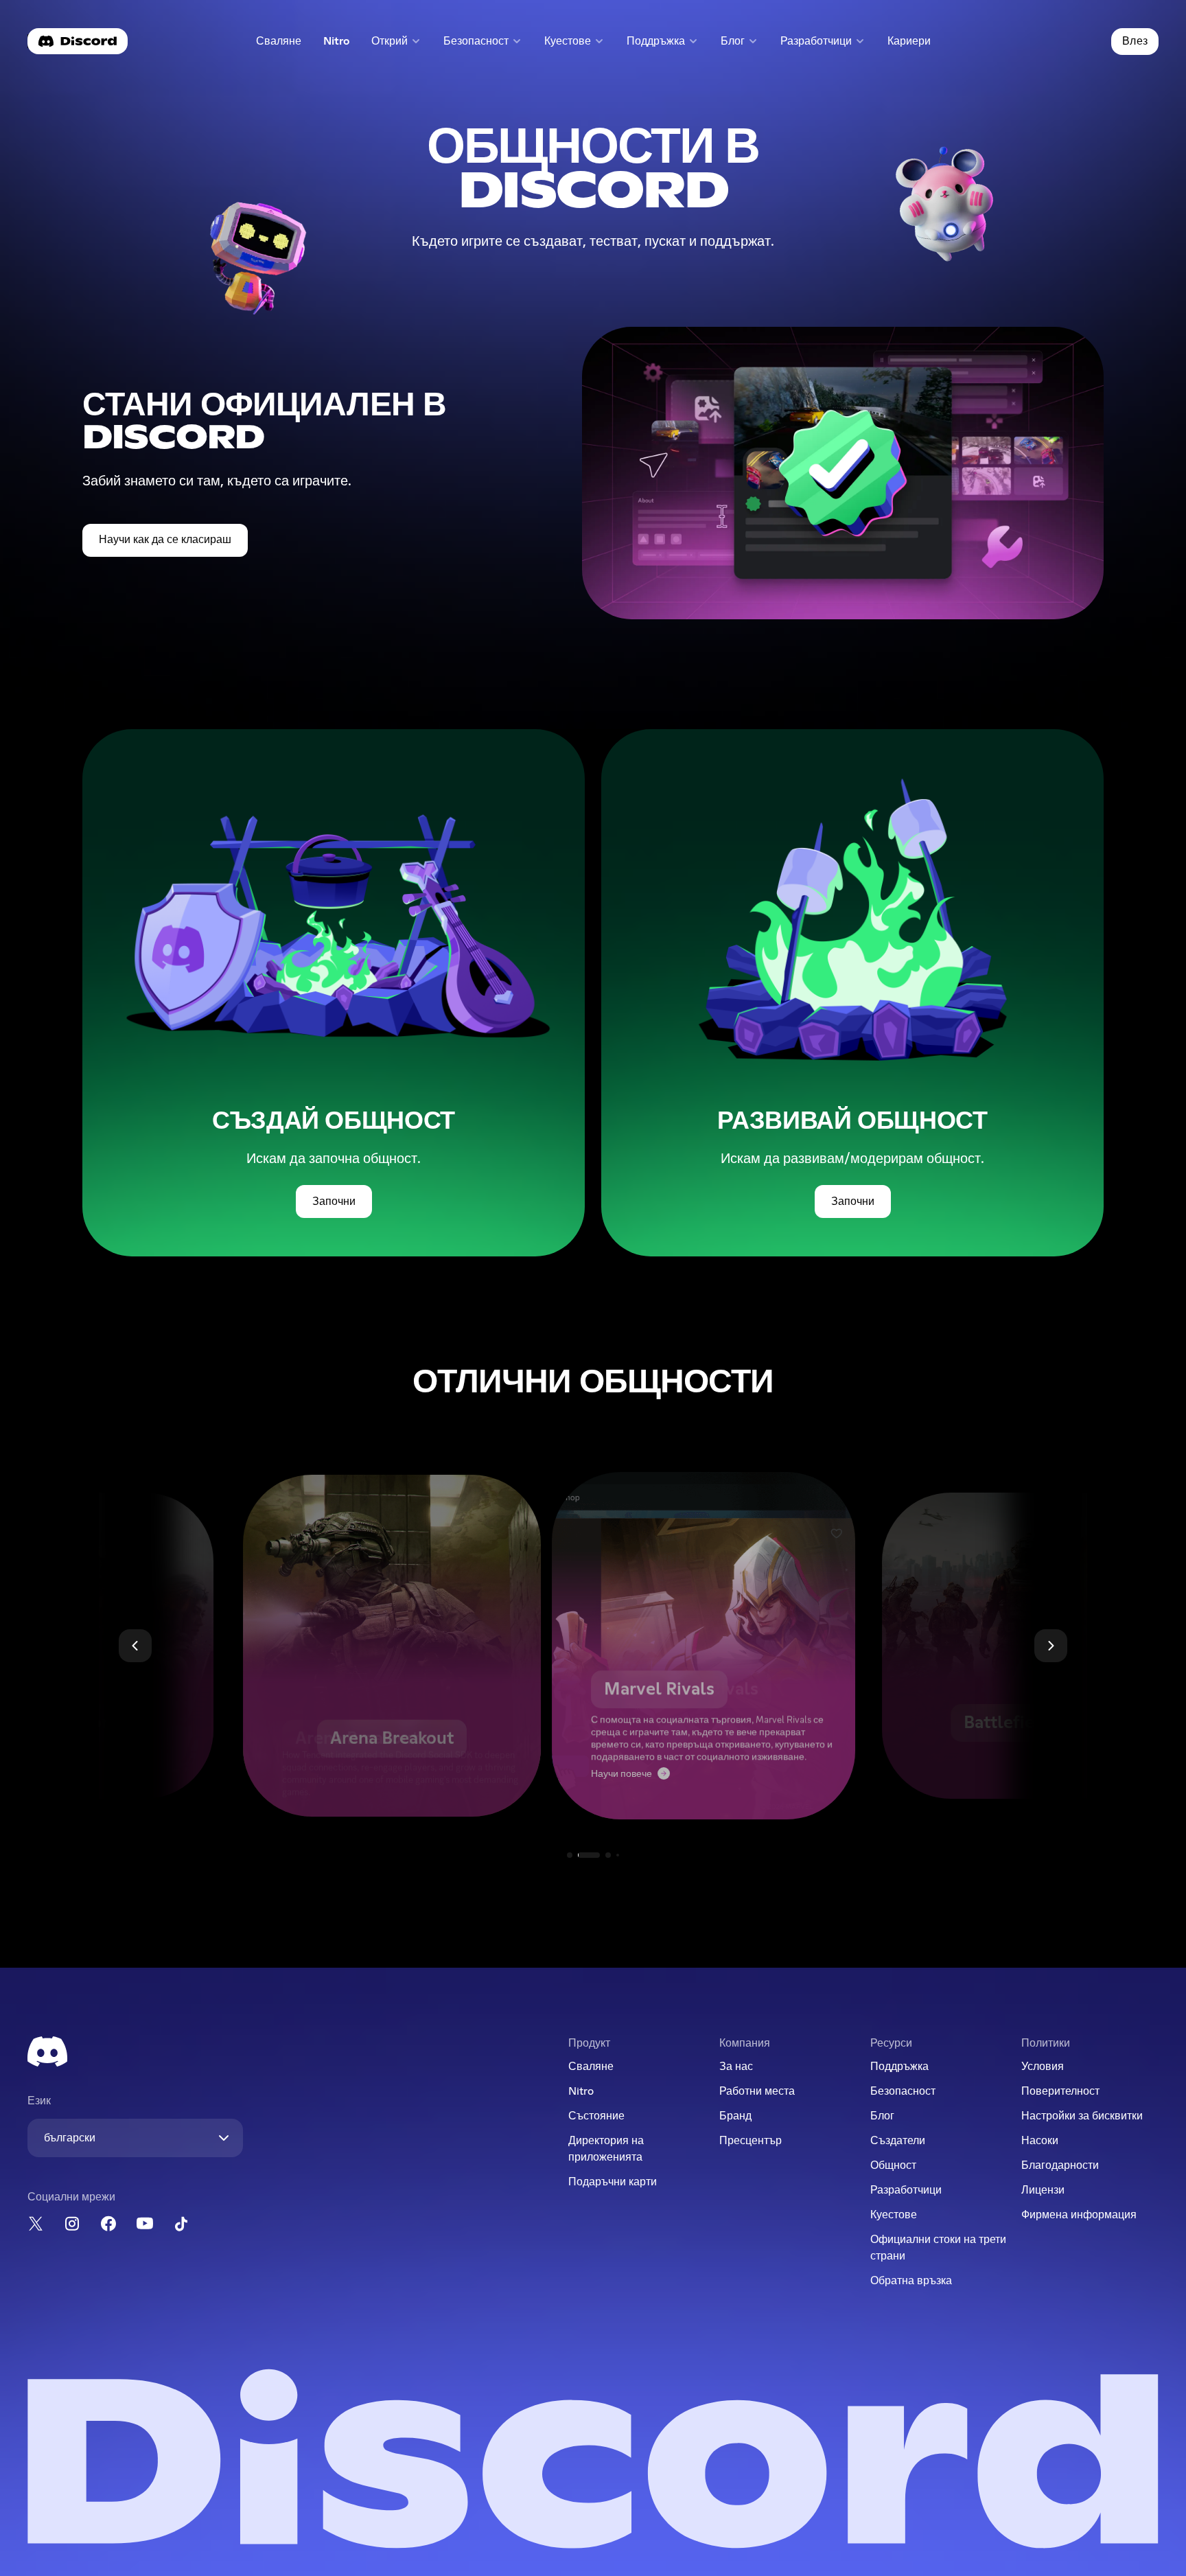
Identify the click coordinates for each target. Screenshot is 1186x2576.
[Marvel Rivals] (593, 1646)
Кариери (913, 44)
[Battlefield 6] (905, 1646)
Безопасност (903, 2091)
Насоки (1040, 2141)
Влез (1135, 41)
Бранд (735, 2116)
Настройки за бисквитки (1082, 2116)
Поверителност (1060, 2091)
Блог (882, 2116)
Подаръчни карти (613, 2182)
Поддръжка (899, 2067)
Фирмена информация (1079, 2215)
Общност (893, 2165)
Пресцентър (751, 2141)
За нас (736, 2067)
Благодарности (1060, 2165)
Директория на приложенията (606, 2149)
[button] (396, 42)
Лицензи (1043, 2190)
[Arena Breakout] (282, 1646)
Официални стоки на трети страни (938, 2248)
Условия (1043, 2067)
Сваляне (281, 44)
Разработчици (906, 2190)
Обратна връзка (911, 2281)
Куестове (894, 2215)
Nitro (342, 44)
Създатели (898, 2141)
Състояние (596, 2116)
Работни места (757, 2091)
